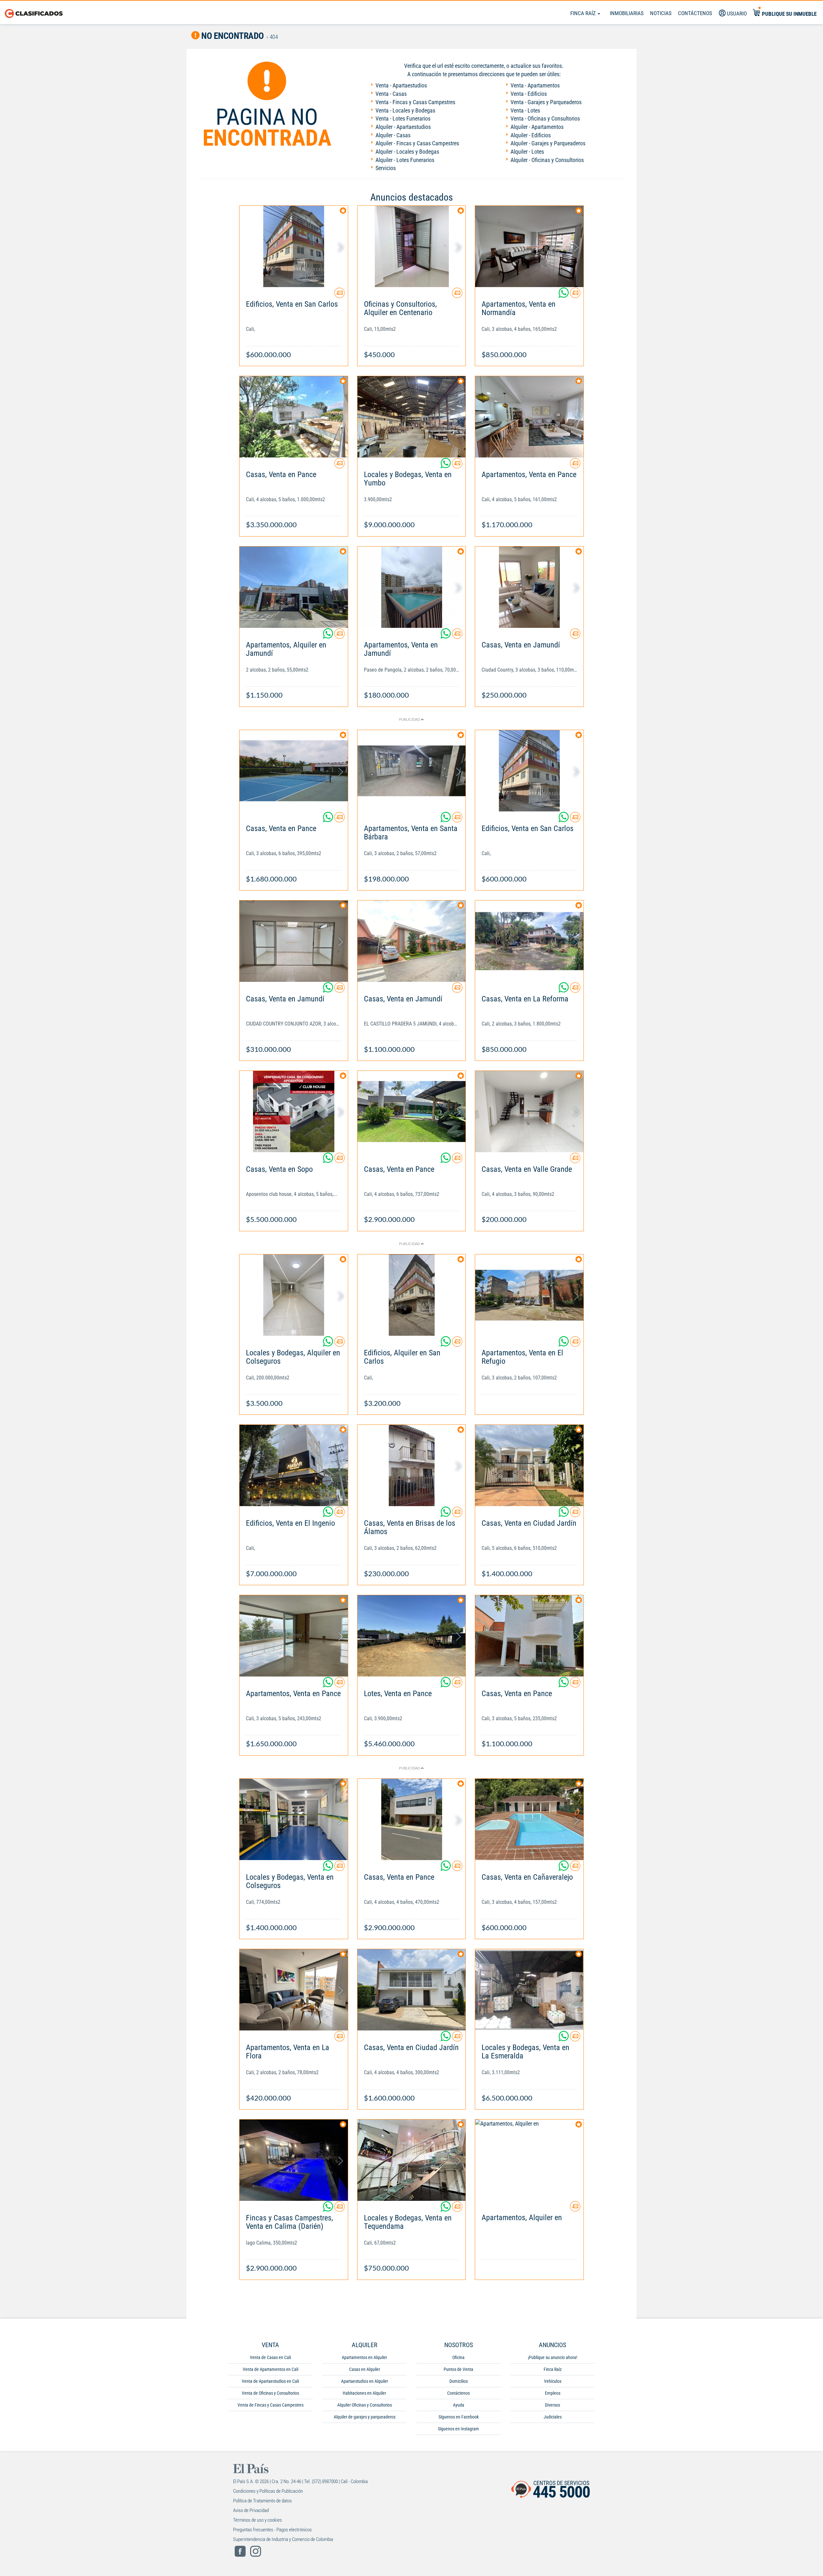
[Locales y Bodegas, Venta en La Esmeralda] (529, 1990)
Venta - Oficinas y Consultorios (545, 118)
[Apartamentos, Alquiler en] (529, 2160)
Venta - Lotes (525, 110)
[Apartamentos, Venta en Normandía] (529, 246)
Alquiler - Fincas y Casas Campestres (417, 143)
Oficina (458, 2357)
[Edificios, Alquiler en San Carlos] (412, 1295)
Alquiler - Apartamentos (537, 127)
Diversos (552, 2405)
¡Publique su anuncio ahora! (552, 2357)
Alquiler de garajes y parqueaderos (365, 2417)
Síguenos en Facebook (459, 2417)
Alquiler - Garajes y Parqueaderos (548, 143)
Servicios (386, 168)
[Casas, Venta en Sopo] (294, 1112)
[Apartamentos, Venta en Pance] (529, 417)
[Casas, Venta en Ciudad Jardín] (529, 1465)
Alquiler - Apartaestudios (403, 127)
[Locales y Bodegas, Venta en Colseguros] (294, 1819)
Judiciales (553, 2417)
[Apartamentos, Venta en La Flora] (294, 1990)
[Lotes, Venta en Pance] (412, 1636)
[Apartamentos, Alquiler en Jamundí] (294, 587)
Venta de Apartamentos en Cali (271, 2369)
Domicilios (459, 2381)
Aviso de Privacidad (251, 2510)
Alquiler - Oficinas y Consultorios (547, 160)
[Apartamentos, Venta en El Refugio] (529, 1295)
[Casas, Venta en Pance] (294, 417)
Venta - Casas (391, 94)
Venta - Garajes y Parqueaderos (546, 102)
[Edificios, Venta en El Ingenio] (294, 1465)
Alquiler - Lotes (527, 152)
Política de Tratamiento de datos (262, 2501)
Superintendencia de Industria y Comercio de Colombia (283, 2539)
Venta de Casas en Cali (270, 2357)
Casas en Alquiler (365, 2369)
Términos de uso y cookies (258, 2520)
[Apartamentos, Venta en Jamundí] (412, 587)
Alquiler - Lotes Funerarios (405, 160)
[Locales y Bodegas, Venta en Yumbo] (412, 417)
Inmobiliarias (627, 13)
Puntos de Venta (458, 2369)
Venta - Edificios (529, 94)
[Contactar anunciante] (339, 295)
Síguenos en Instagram (458, 2429)
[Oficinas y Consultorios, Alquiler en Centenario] (412, 246)
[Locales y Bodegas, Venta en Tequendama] (412, 2160)
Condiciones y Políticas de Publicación (268, 2491)
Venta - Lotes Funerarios (403, 118)
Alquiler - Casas (393, 135)
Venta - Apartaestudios (401, 85)
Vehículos (553, 2381)
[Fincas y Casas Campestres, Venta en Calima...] (294, 2160)
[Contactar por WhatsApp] (564, 295)
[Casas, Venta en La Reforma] (529, 941)
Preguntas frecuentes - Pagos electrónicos (272, 2530)
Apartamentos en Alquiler (364, 2357)
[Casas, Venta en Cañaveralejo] (529, 1819)
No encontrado (232, 36)
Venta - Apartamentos (535, 85)
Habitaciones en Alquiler (364, 2393)
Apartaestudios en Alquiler (365, 2381)
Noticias (661, 13)
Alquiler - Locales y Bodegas (407, 152)
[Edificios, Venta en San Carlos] (294, 246)
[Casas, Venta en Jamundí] (529, 587)
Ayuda (459, 2405)
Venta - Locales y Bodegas (405, 110)
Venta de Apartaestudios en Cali (270, 2381)
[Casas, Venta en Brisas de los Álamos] (412, 1465)
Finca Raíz (584, 13)
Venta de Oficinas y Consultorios (270, 2393)
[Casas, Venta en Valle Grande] (529, 1112)
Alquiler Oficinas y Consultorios (365, 2405)
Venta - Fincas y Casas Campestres (415, 102)
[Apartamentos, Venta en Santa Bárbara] (412, 771)
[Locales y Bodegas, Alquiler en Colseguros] (294, 1295)
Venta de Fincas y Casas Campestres (271, 2405)
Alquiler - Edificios (531, 135)
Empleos (553, 2393)
